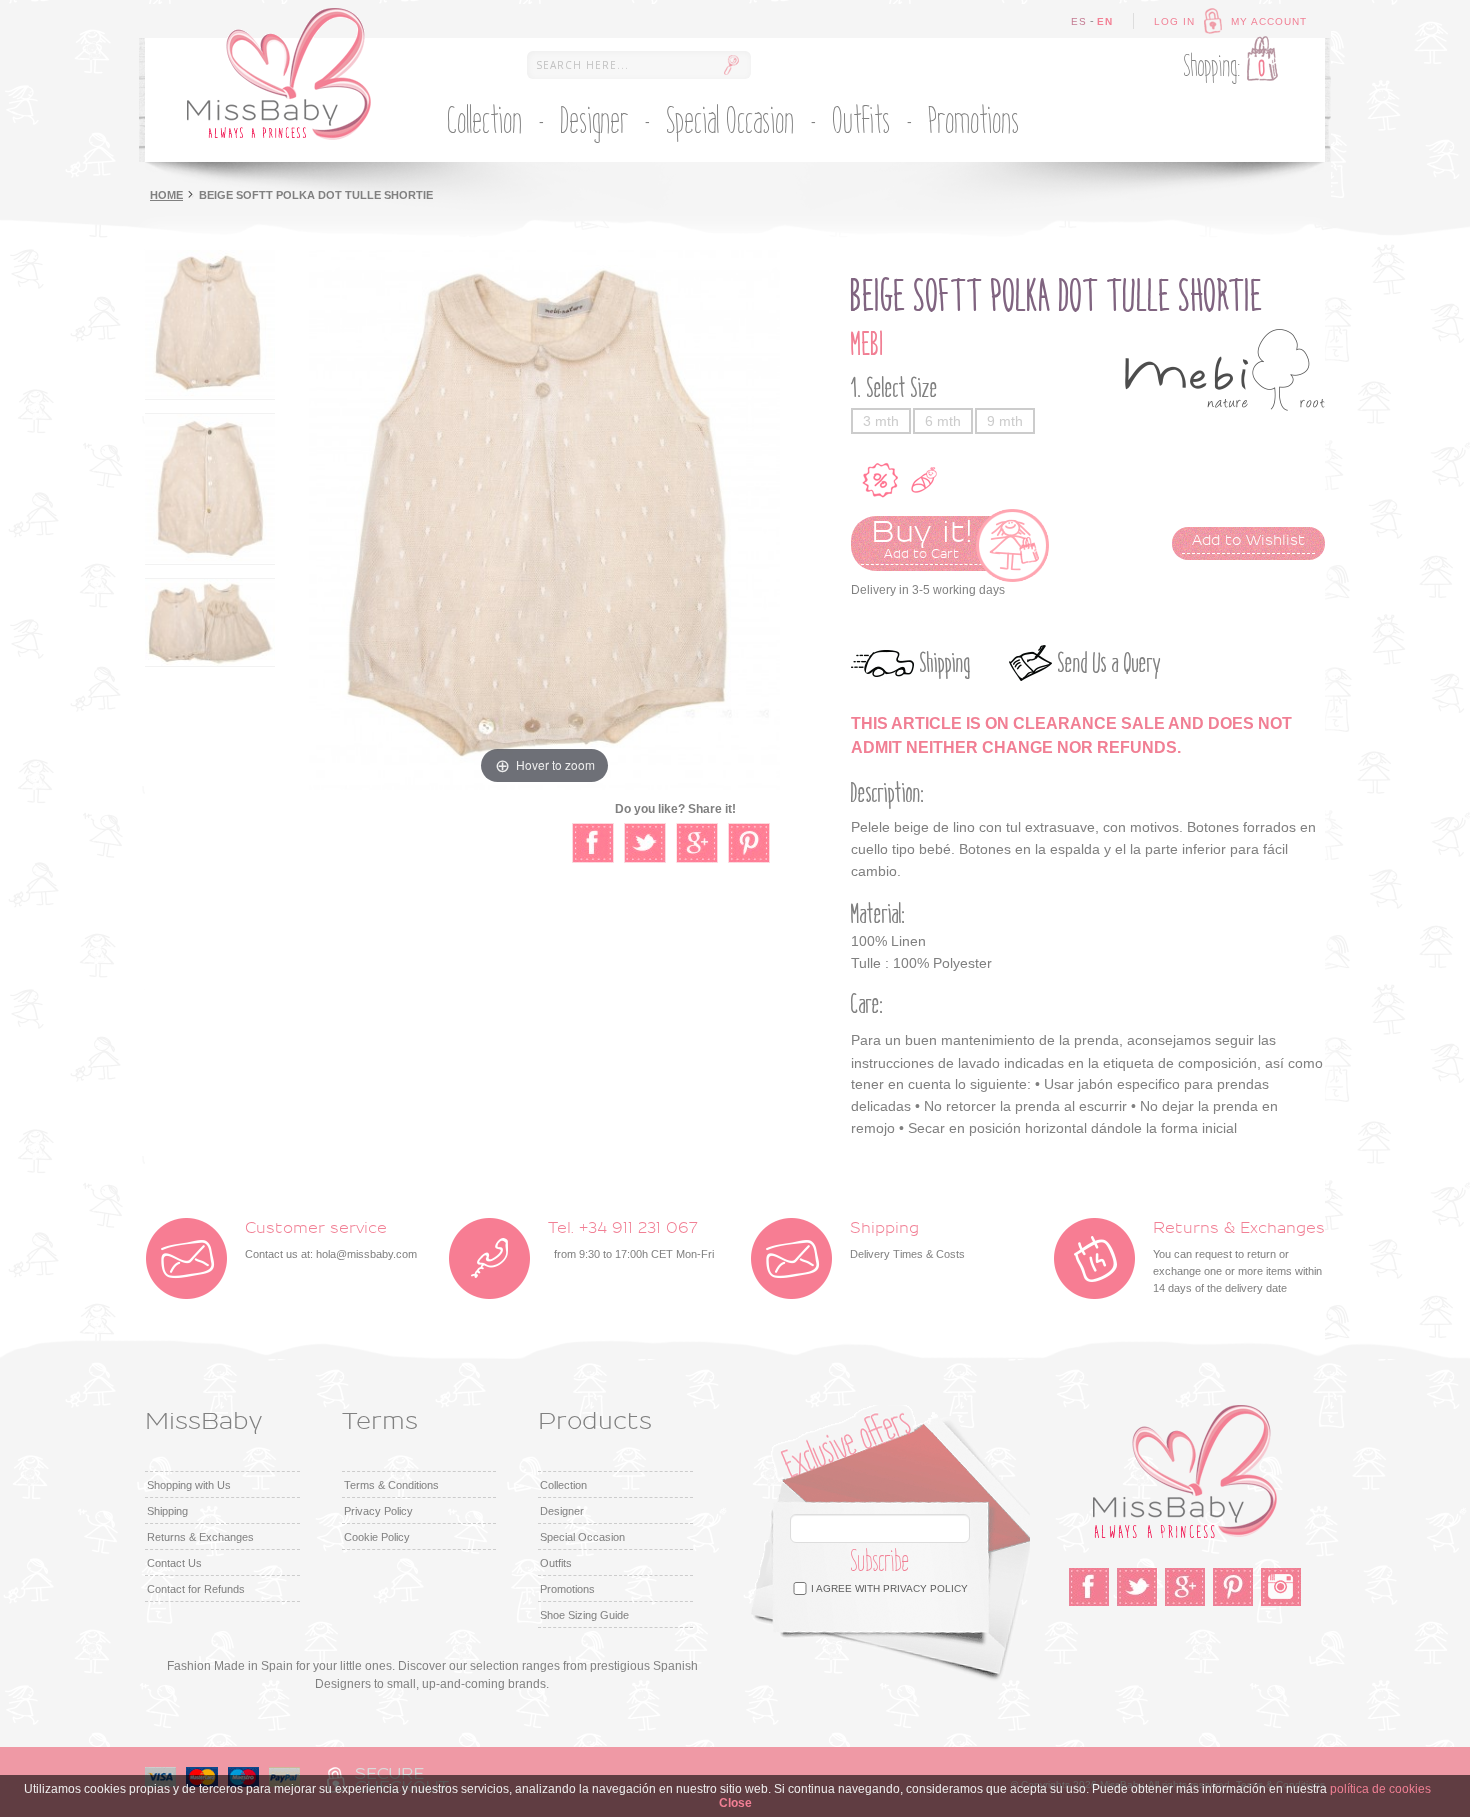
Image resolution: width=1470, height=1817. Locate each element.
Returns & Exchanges (200, 1537)
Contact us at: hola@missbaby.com (331, 1240)
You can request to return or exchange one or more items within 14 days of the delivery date (1239, 1257)
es (1079, 21)
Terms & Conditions (391, 1485)
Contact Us (174, 1563)
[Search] (731, 65)
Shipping (945, 663)
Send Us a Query (1109, 663)
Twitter (1137, 1587)
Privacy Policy (378, 1511)
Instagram (1281, 1587)
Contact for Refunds (196, 1589)
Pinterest (1233, 1587)
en (1105, 21)
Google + (1185, 1587)
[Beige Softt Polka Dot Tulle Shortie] (210, 324)
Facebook (1089, 1587)
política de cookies (1380, 1789)
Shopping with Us (189, 1485)
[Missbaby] (279, 74)
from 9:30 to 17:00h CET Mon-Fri (631, 1240)
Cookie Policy (377, 1537)
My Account (1269, 21)
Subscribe (880, 1561)
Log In (1174, 21)
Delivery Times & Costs (907, 1240)
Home (166, 195)
